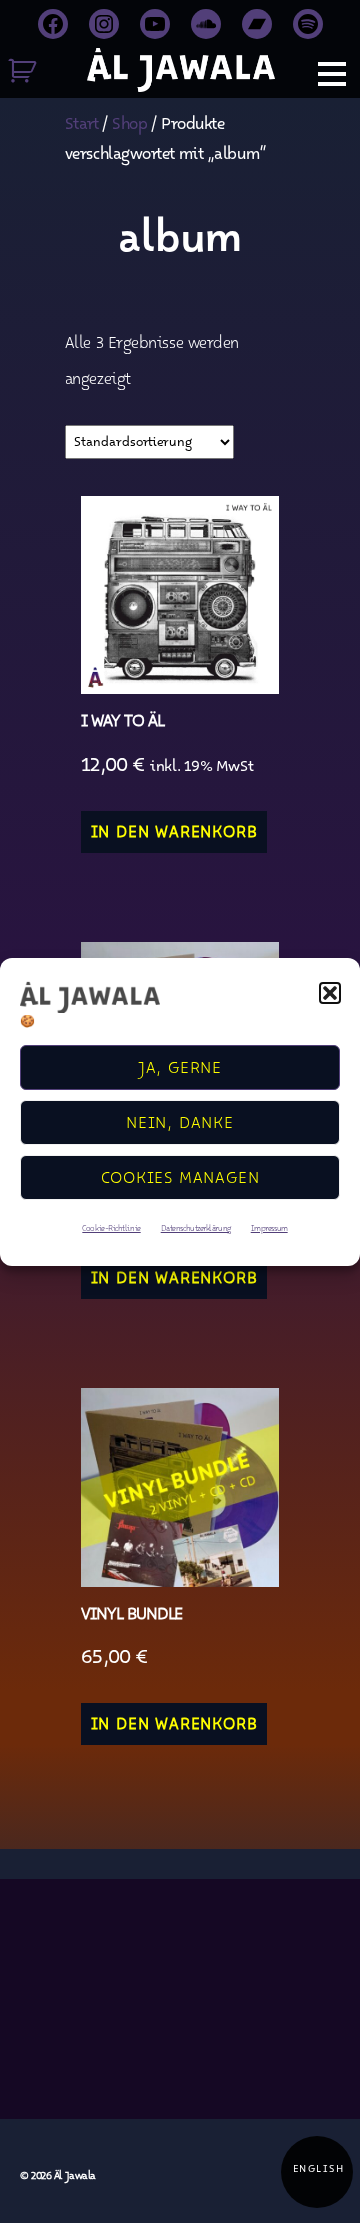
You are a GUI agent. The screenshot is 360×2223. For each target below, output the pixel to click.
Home (15, 318)
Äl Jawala (75, 2177)
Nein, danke (180, 1126)
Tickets (14, 541)
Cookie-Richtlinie (111, 1230)
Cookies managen (180, 1181)
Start (82, 127)
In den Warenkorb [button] (174, 835)
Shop (15, 764)
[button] (330, 993)
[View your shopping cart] (27, 73)
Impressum (269, 1230)
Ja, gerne (180, 1071)
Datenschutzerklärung (196, 1230)
